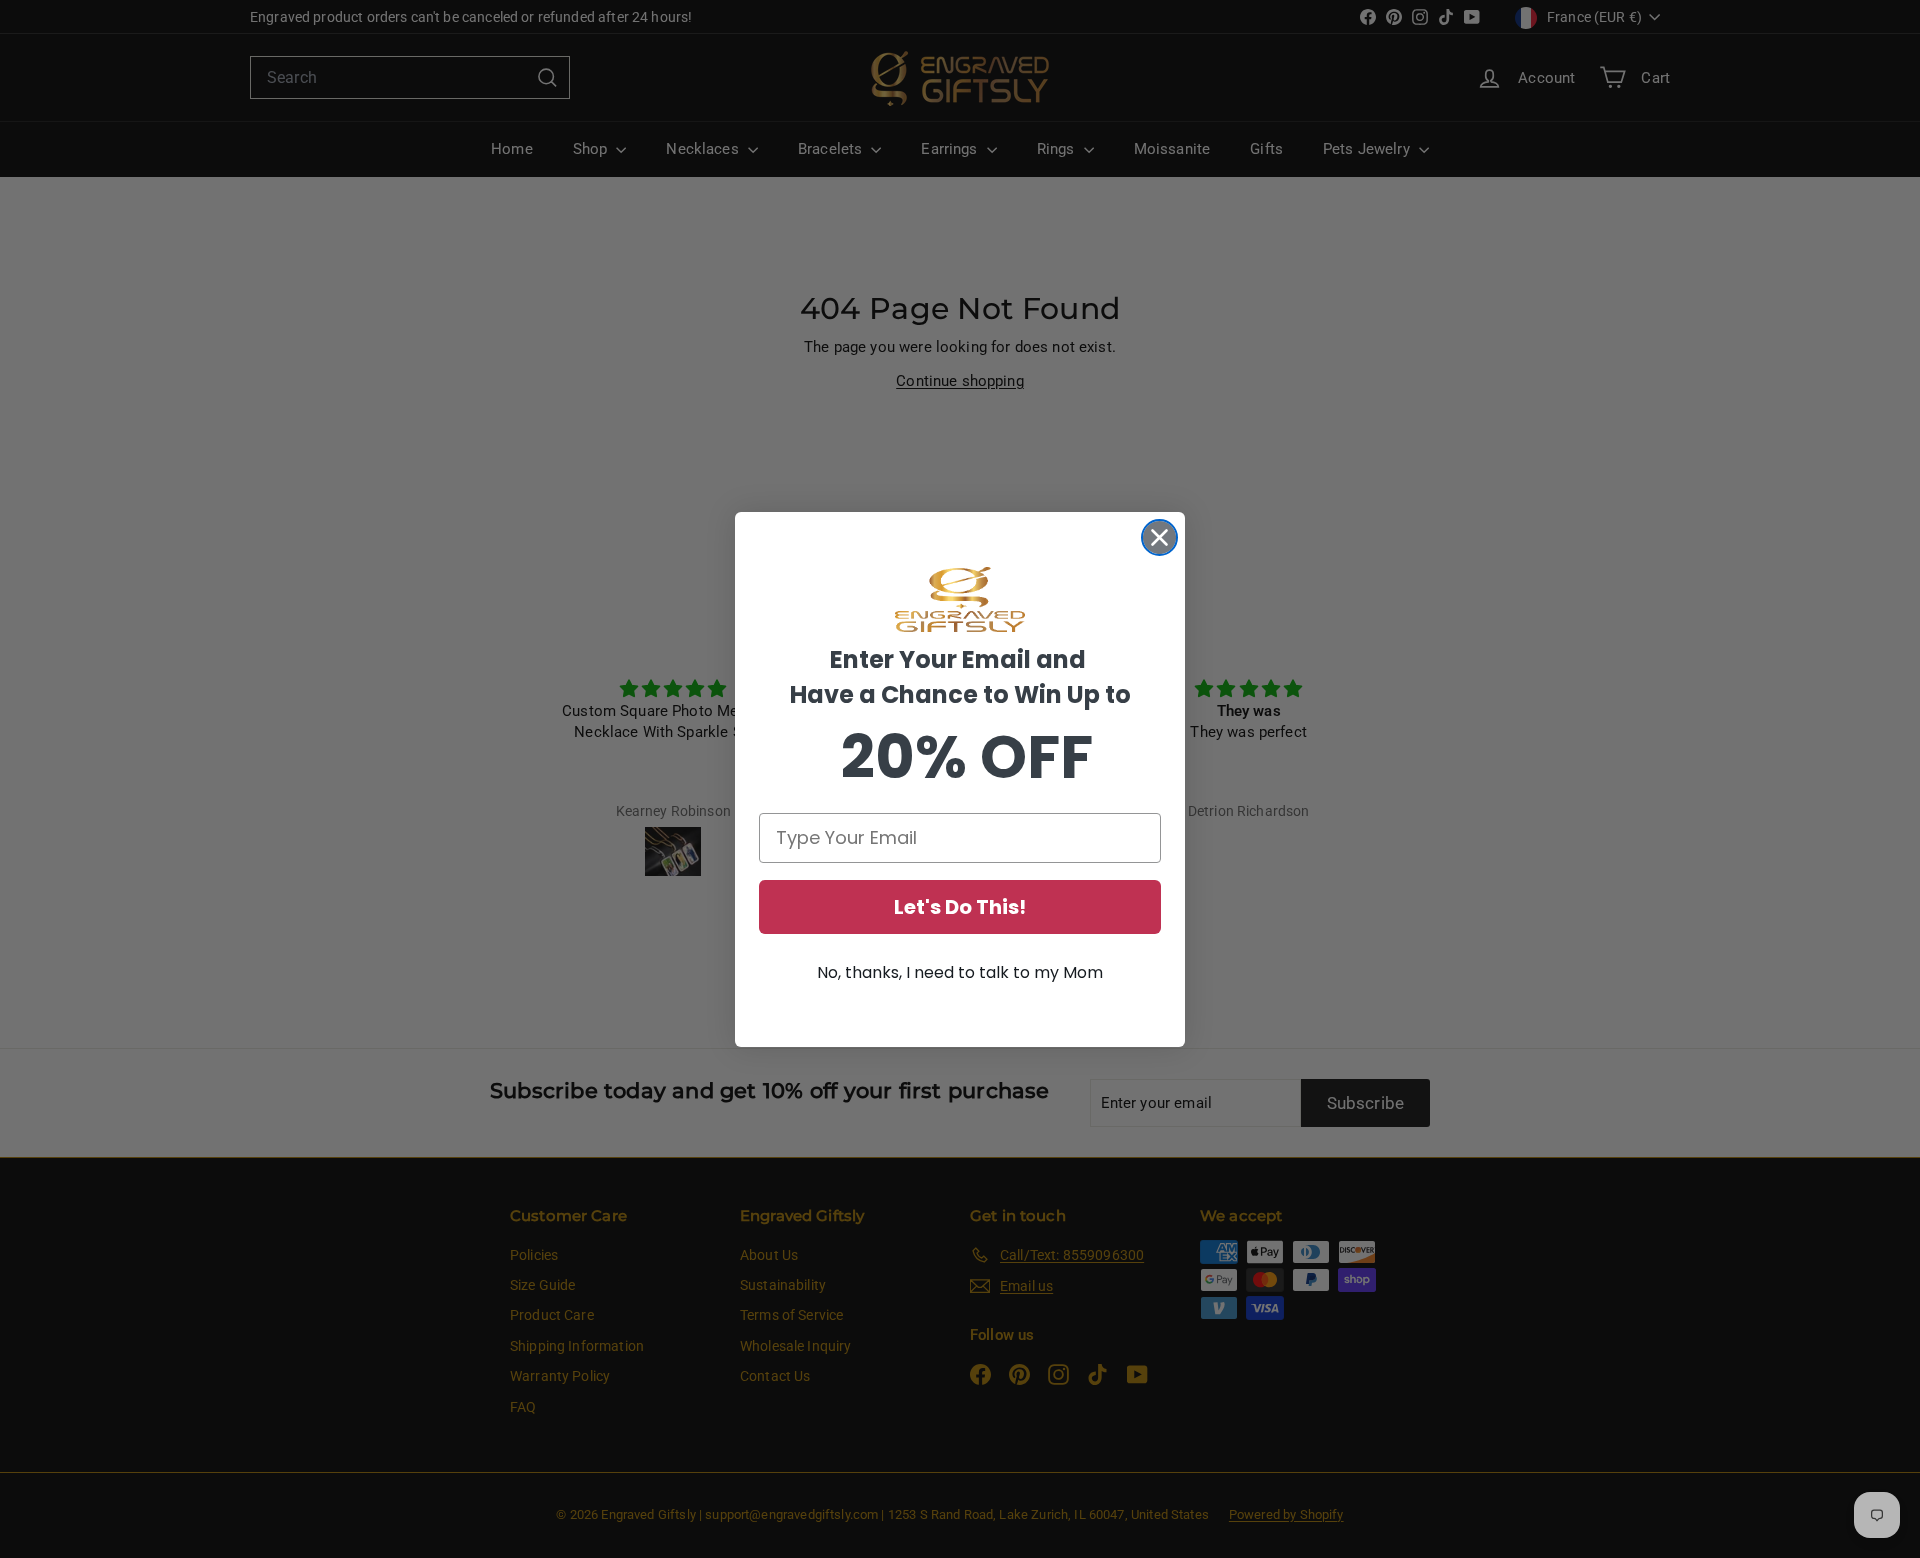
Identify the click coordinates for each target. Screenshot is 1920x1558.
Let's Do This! (960, 907)
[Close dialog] (1159, 537)
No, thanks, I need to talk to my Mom (960, 972)
